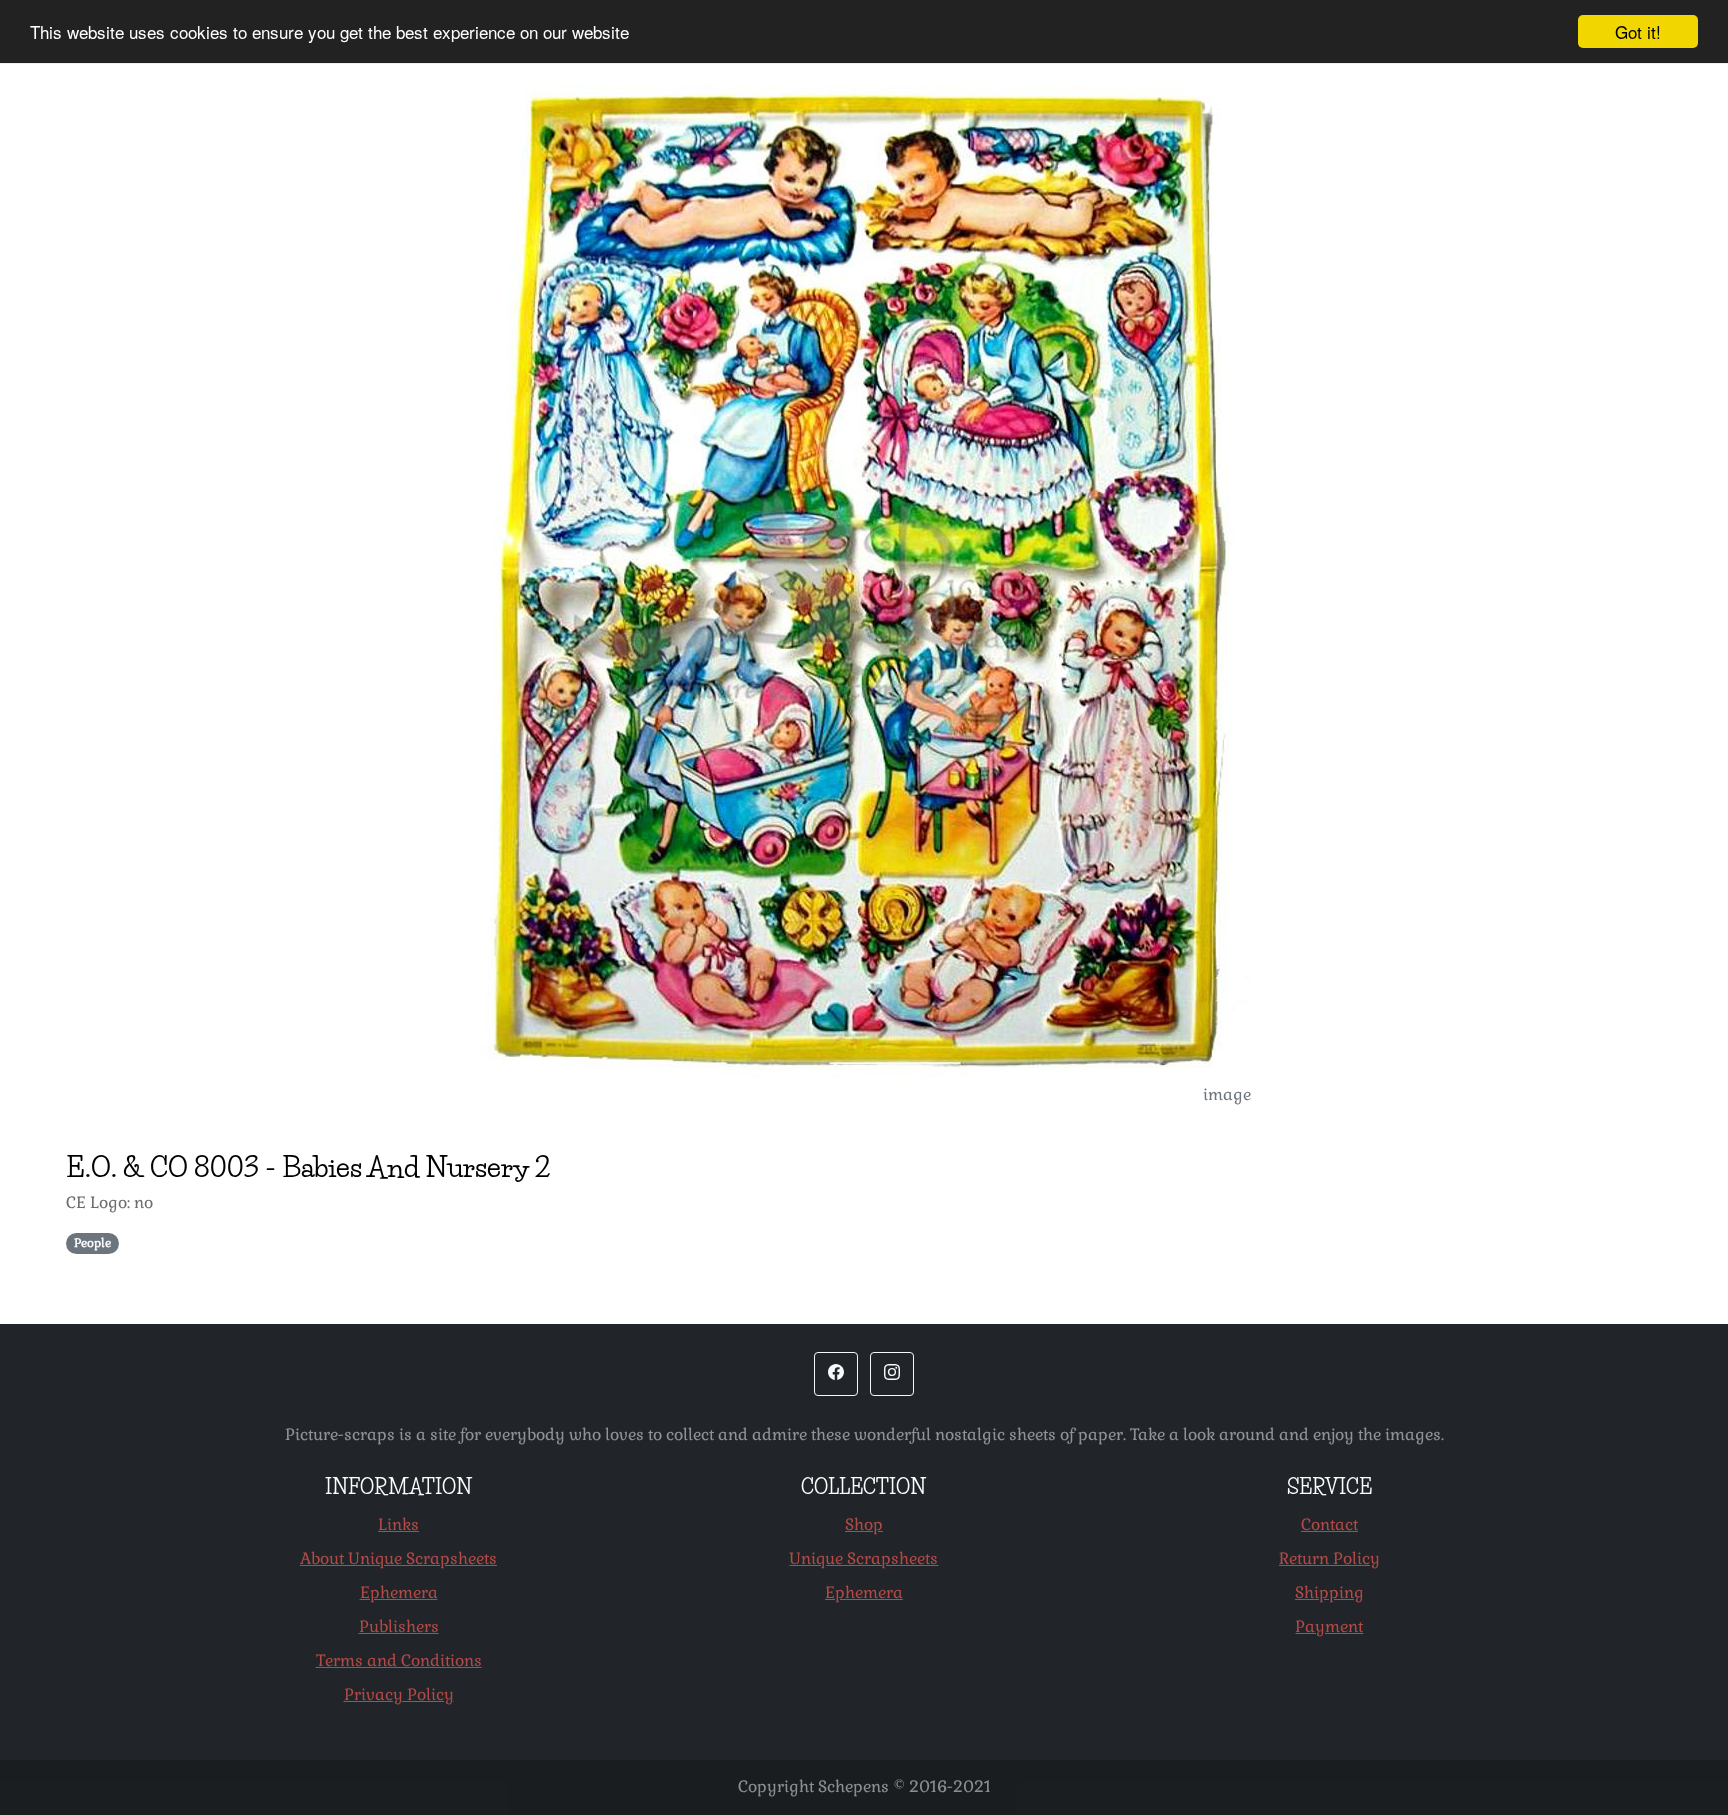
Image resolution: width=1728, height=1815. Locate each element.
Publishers (399, 1626)
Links (398, 1524)
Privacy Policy (399, 1694)
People (92, 1243)
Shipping (1329, 1592)
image (1227, 1094)
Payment (1329, 1626)
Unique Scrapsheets (863, 1558)
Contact (1329, 1524)
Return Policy (1329, 1558)
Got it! (1638, 31)
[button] (836, 1374)
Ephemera (399, 1592)
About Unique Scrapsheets (398, 1558)
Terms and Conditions (399, 1660)
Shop (864, 1524)
